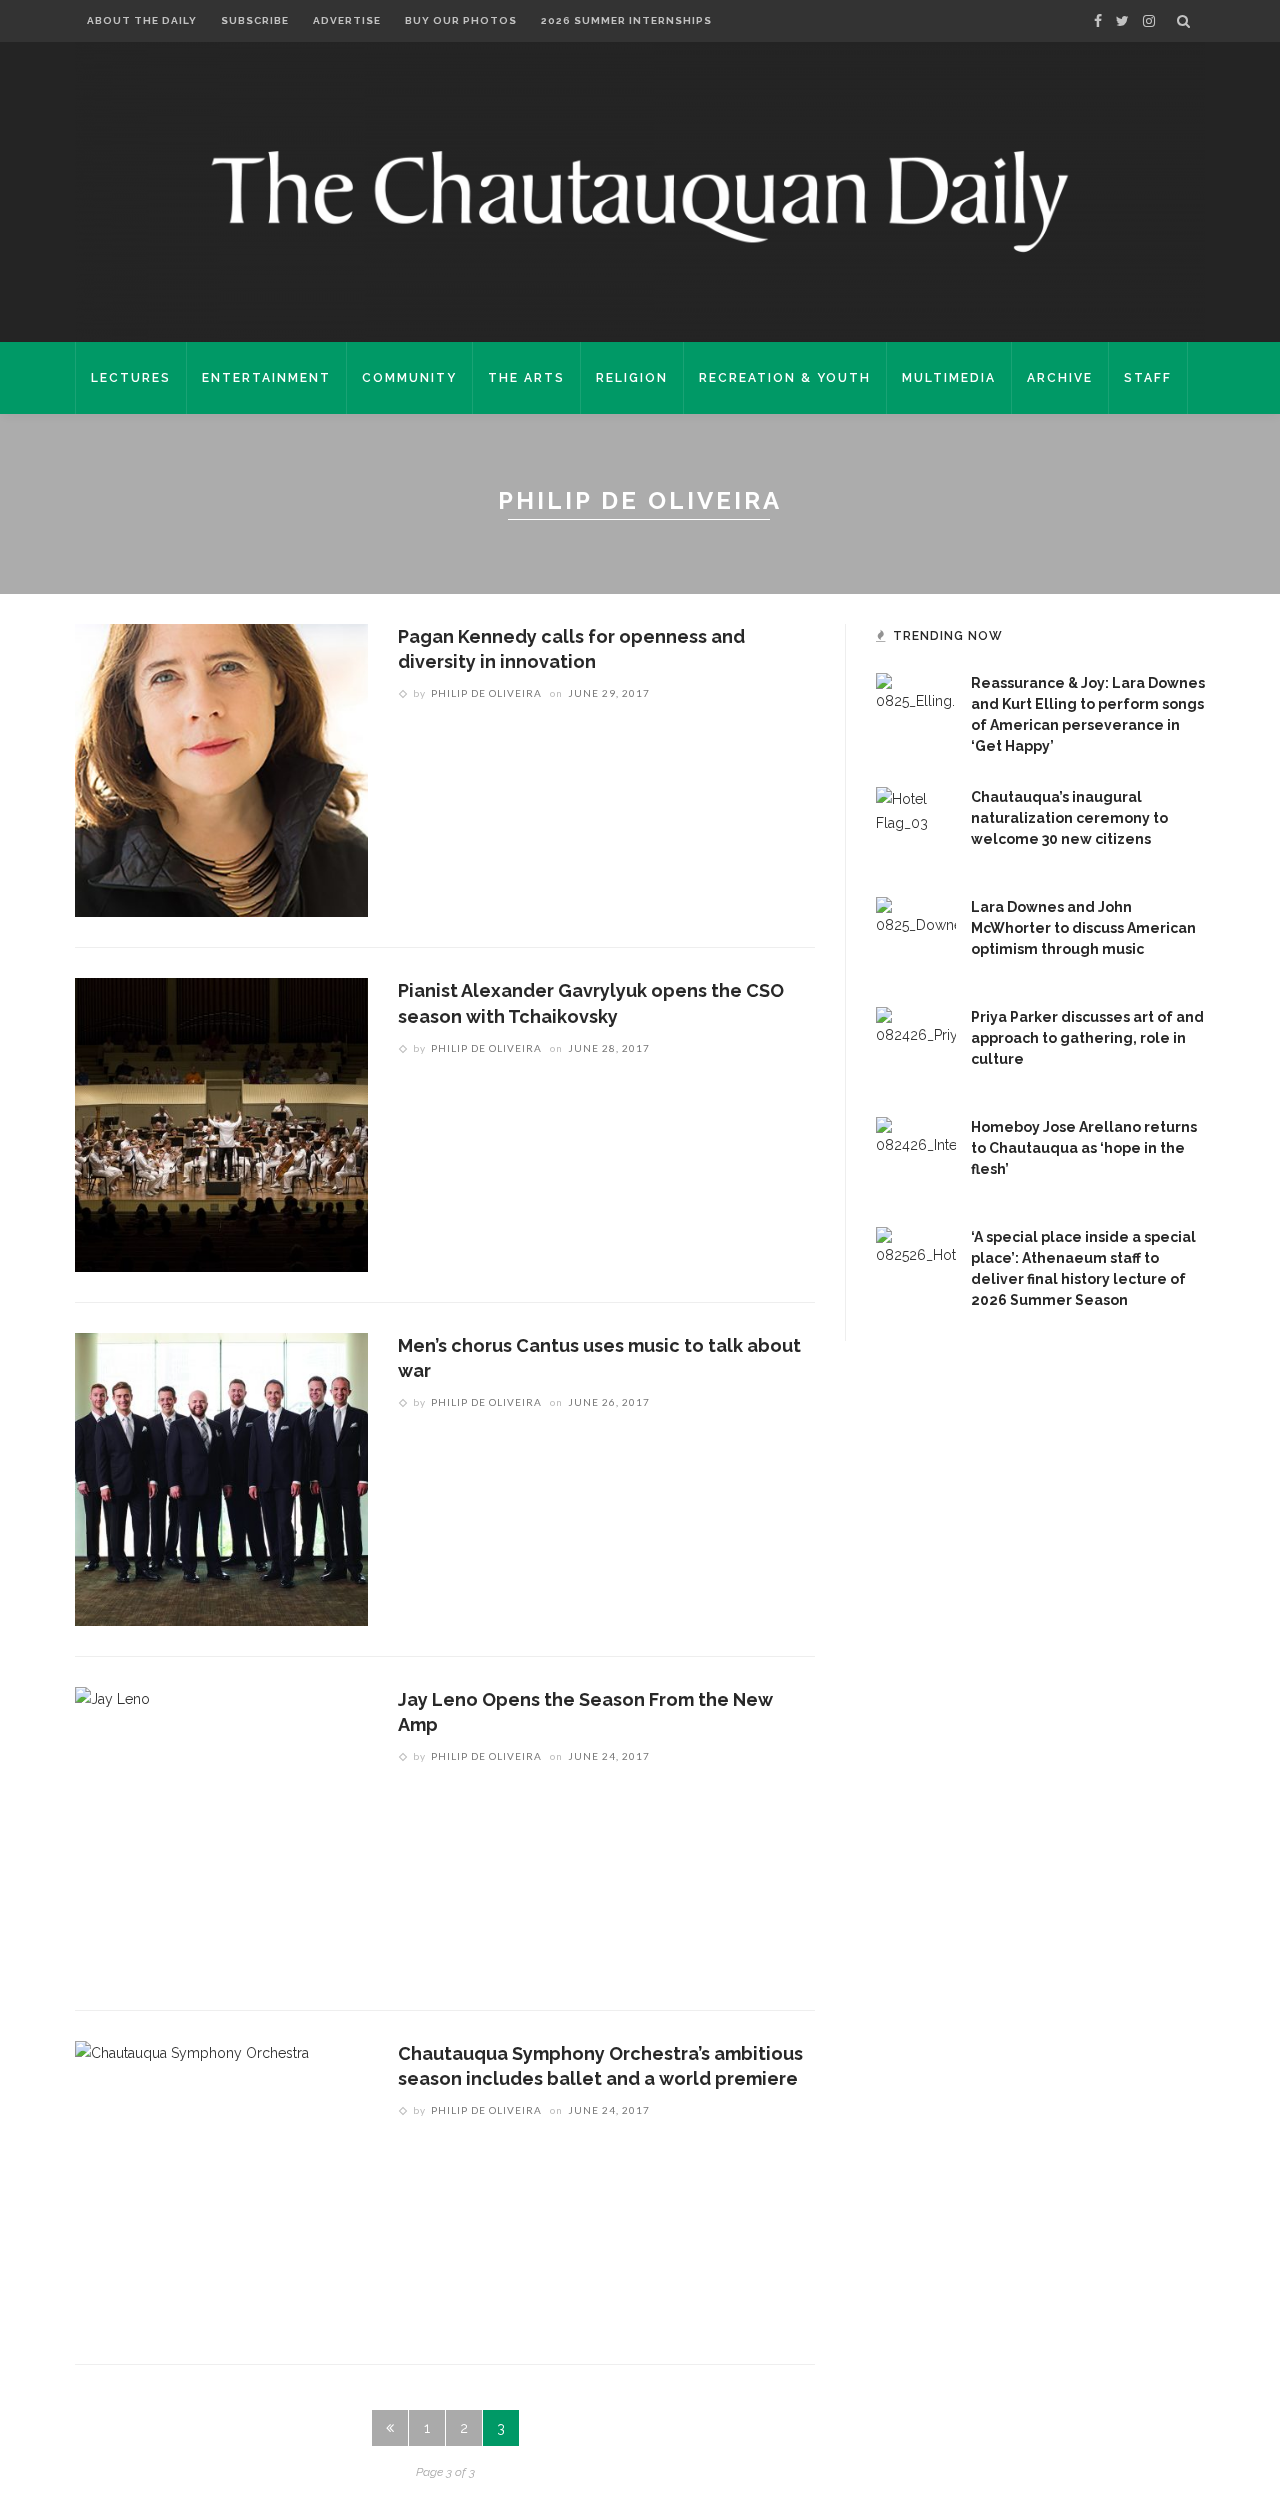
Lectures (131, 378)
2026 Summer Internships (626, 20)
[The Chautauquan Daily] (640, 200)
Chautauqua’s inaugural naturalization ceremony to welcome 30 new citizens (1069, 818)
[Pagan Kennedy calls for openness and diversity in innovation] (221, 769)
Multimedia (949, 378)
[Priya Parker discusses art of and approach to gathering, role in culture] (916, 1046)
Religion (632, 378)
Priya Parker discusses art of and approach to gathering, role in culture (1087, 1038)
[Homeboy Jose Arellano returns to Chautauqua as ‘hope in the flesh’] (916, 1156)
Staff (1148, 378)
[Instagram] (1149, 21)
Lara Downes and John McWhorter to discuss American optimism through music (1083, 928)
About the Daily (142, 20)
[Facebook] (1098, 21)
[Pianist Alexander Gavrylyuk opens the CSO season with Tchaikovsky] (221, 1124)
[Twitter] (1122, 21)
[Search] (1183, 21)
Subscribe (255, 20)
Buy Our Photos (461, 20)
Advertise (347, 20)
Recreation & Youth (785, 378)
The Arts (526, 378)
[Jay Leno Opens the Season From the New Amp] (112, 1832)
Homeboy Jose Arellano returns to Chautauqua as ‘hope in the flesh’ (1084, 1148)
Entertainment (266, 378)
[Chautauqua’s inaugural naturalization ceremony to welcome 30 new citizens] (916, 826)
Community (409, 378)
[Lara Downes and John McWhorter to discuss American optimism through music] (916, 936)
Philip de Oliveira (486, 693)
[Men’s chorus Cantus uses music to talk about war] (221, 1478)
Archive (1060, 378)
